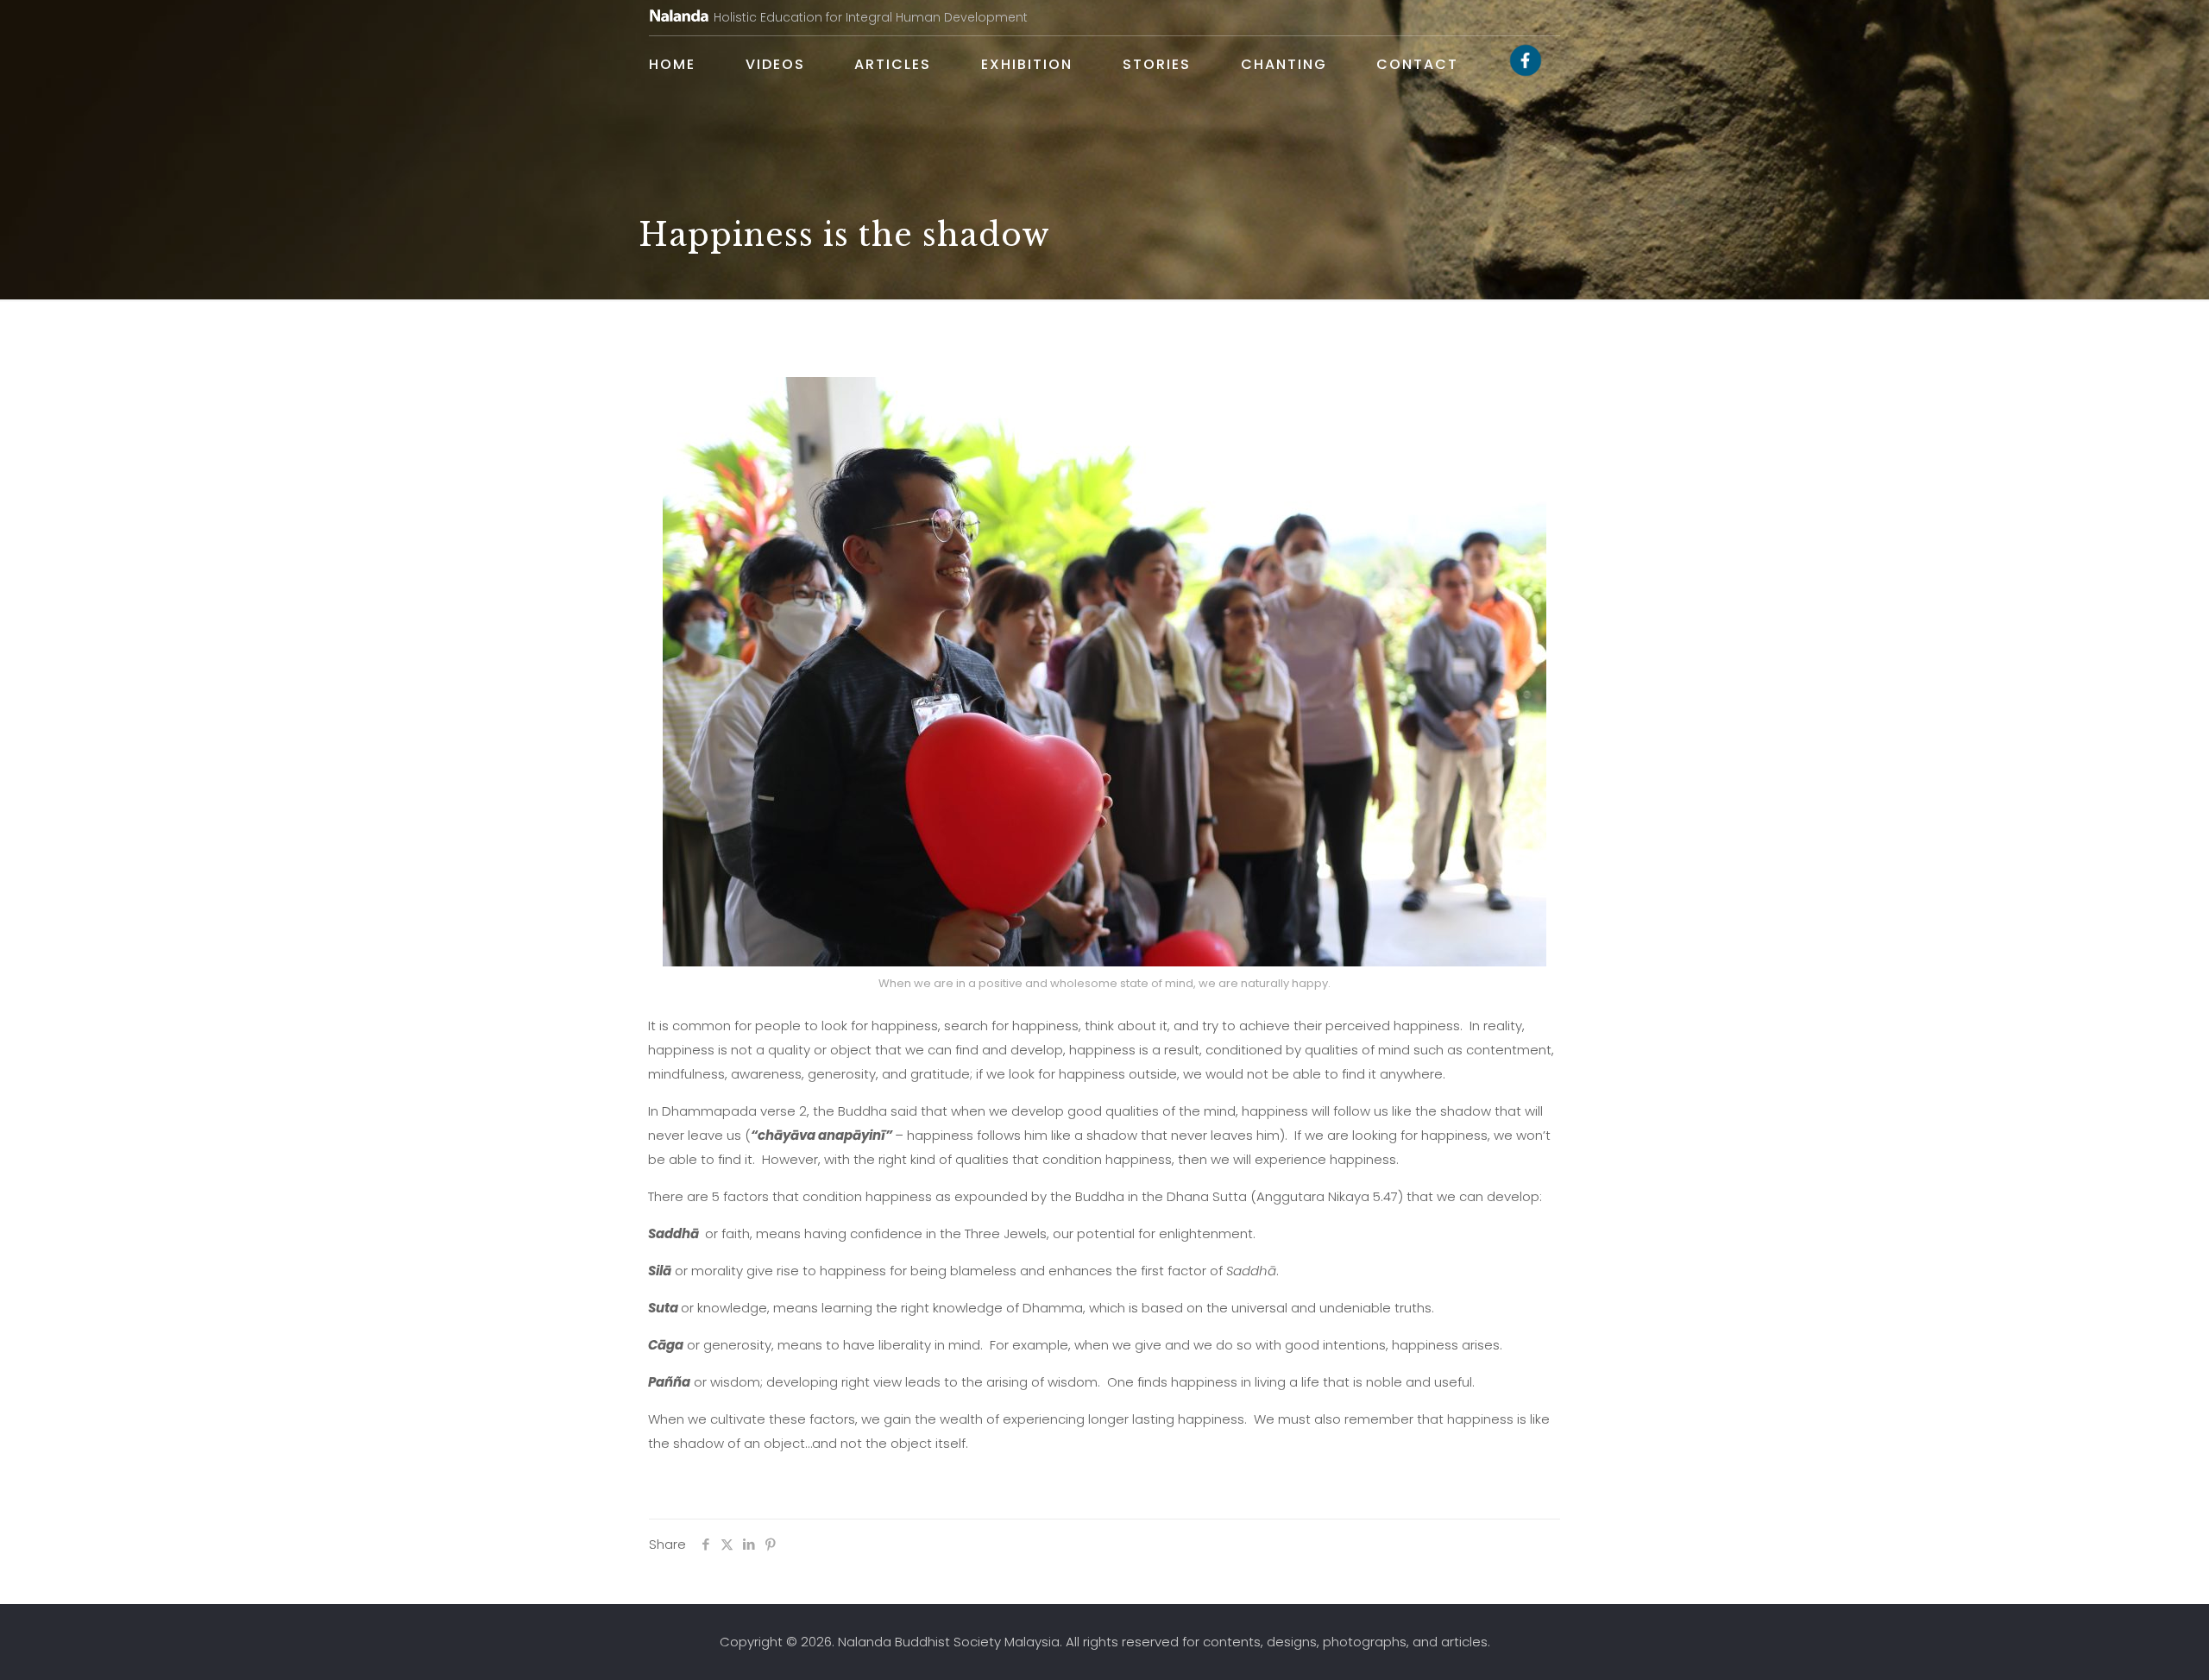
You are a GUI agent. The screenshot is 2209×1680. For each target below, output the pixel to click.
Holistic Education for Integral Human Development (871, 17)
